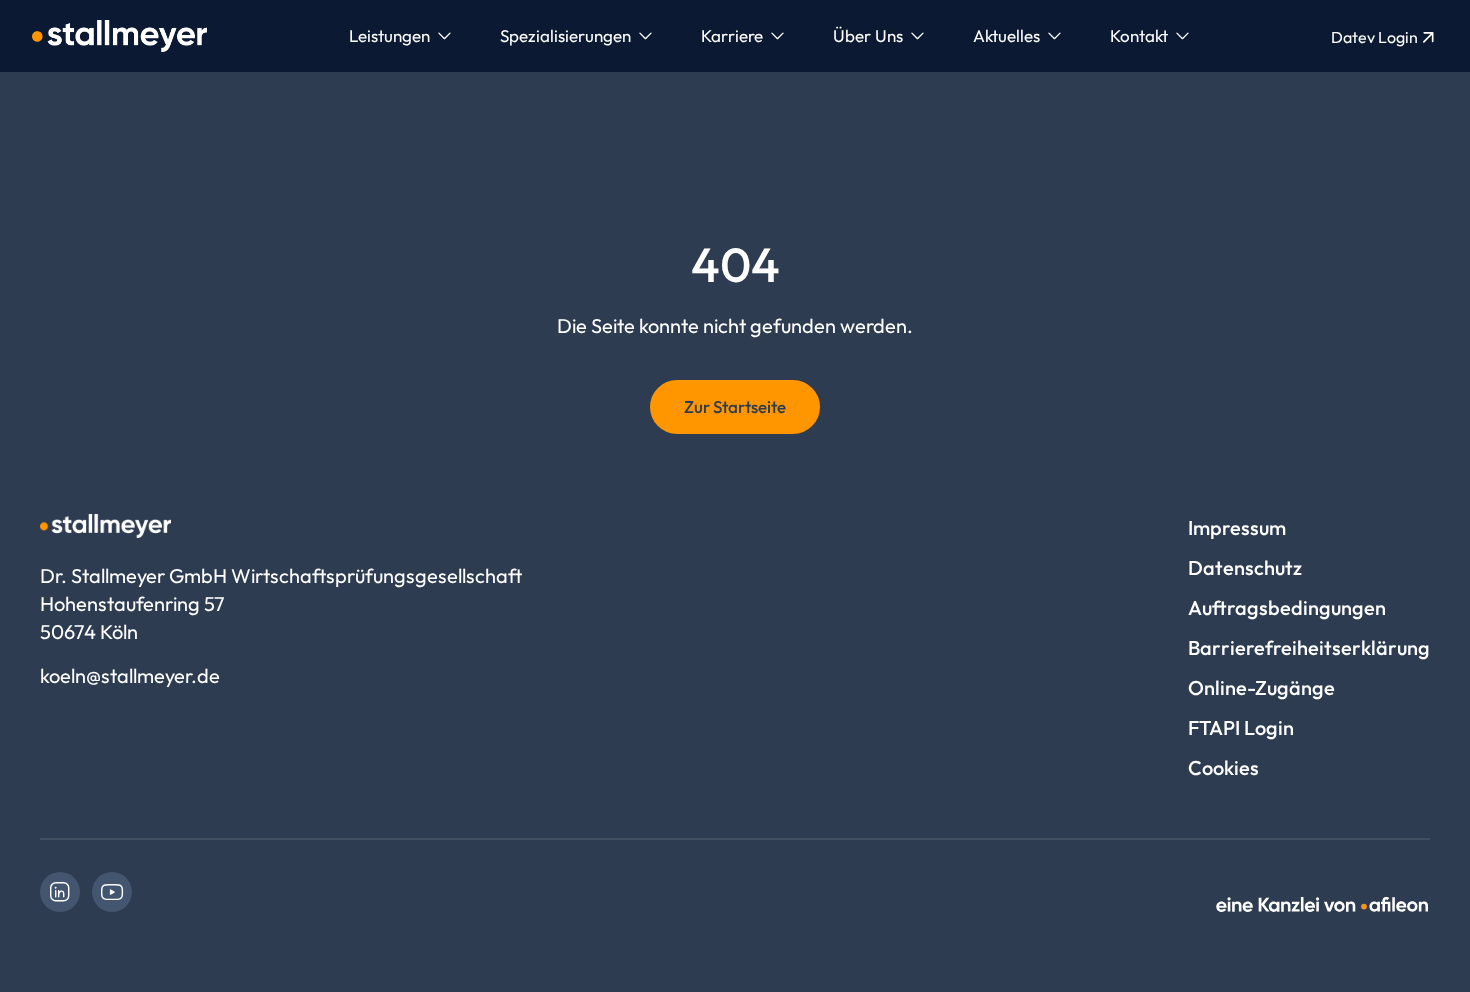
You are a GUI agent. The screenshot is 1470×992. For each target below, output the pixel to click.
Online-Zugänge (1261, 687)
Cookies (1223, 767)
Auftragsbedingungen (1287, 607)
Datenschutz (1245, 567)
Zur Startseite (735, 406)
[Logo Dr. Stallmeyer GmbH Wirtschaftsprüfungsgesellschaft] (119, 36)
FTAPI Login (1241, 727)
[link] (60, 892)
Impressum (1237, 527)
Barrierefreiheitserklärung (1309, 647)
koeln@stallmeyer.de (130, 675)
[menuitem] (400, 36)
